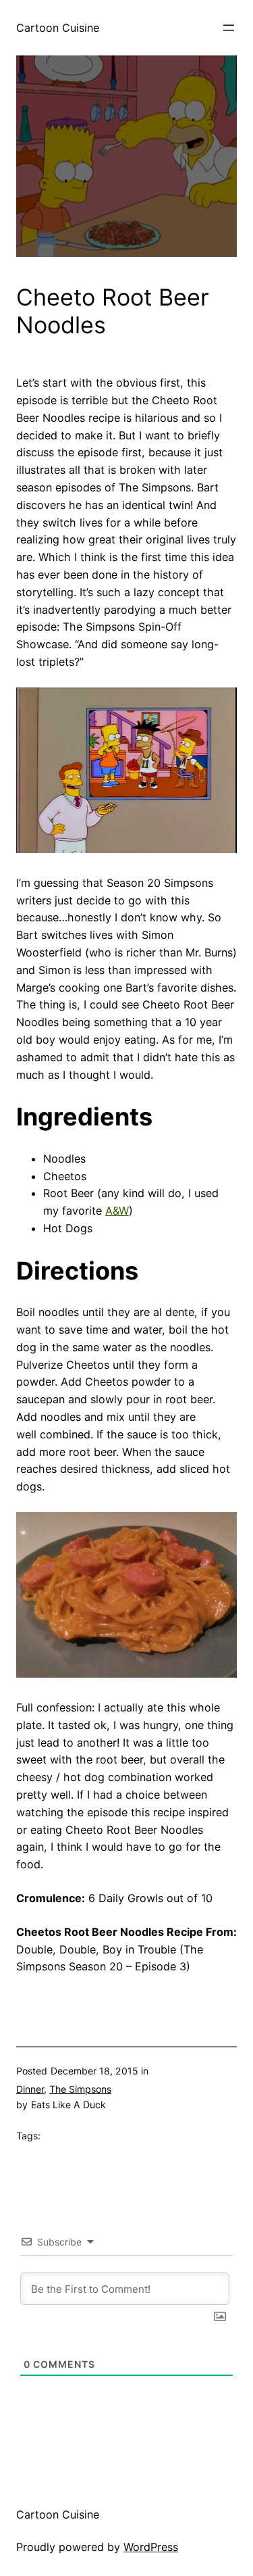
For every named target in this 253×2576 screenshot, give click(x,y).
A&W (117, 1211)
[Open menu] (229, 28)
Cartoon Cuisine (58, 28)
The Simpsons (80, 2089)
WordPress (151, 2547)
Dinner (30, 2089)
